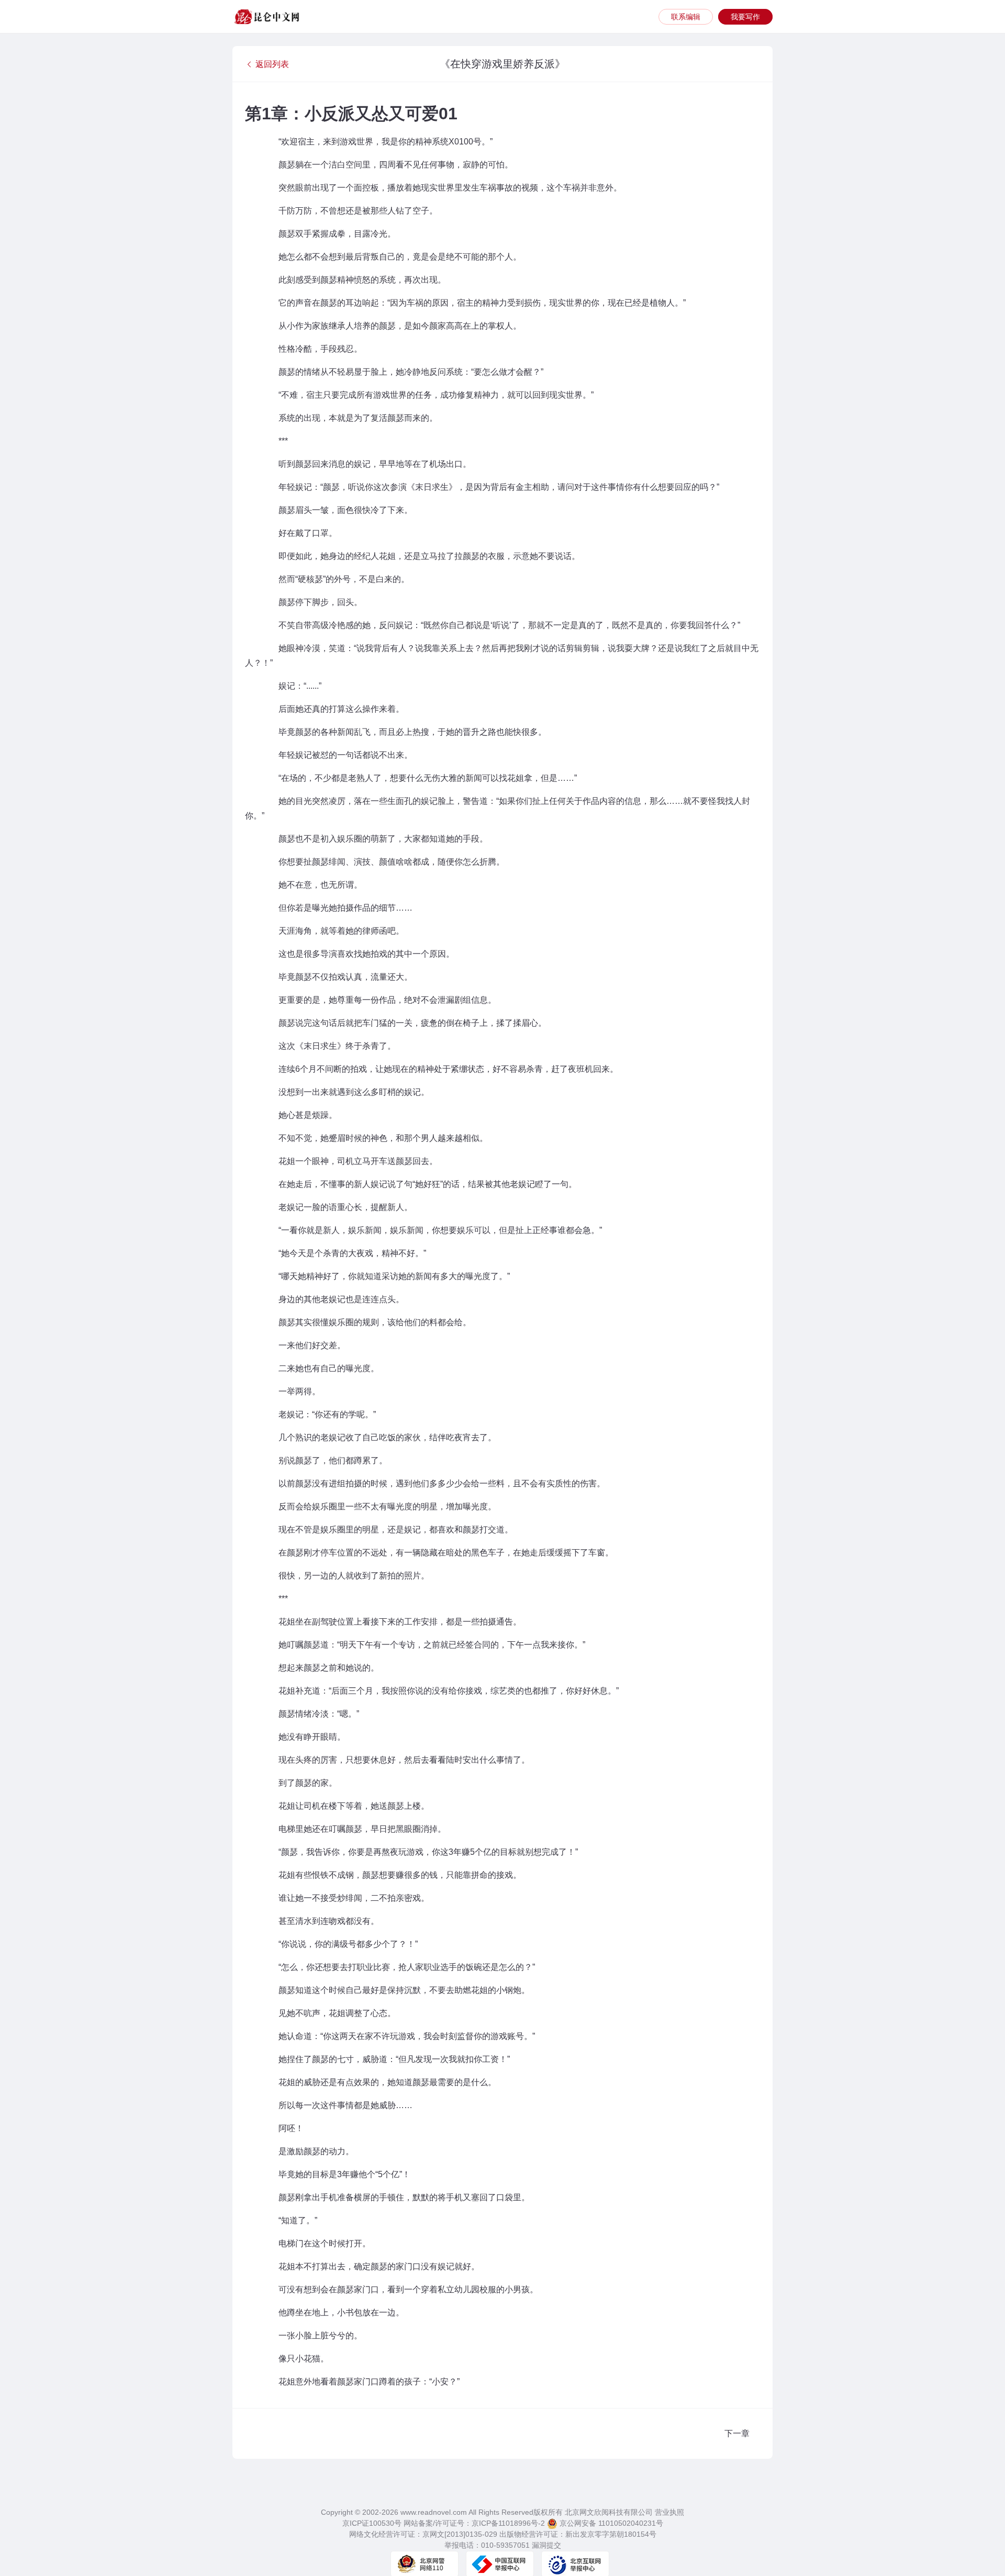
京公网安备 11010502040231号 (610, 2523)
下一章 (737, 2433)
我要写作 (745, 17)
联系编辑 (686, 17)
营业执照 (669, 2512)
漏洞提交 (546, 2545)
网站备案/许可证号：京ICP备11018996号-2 (474, 2523)
